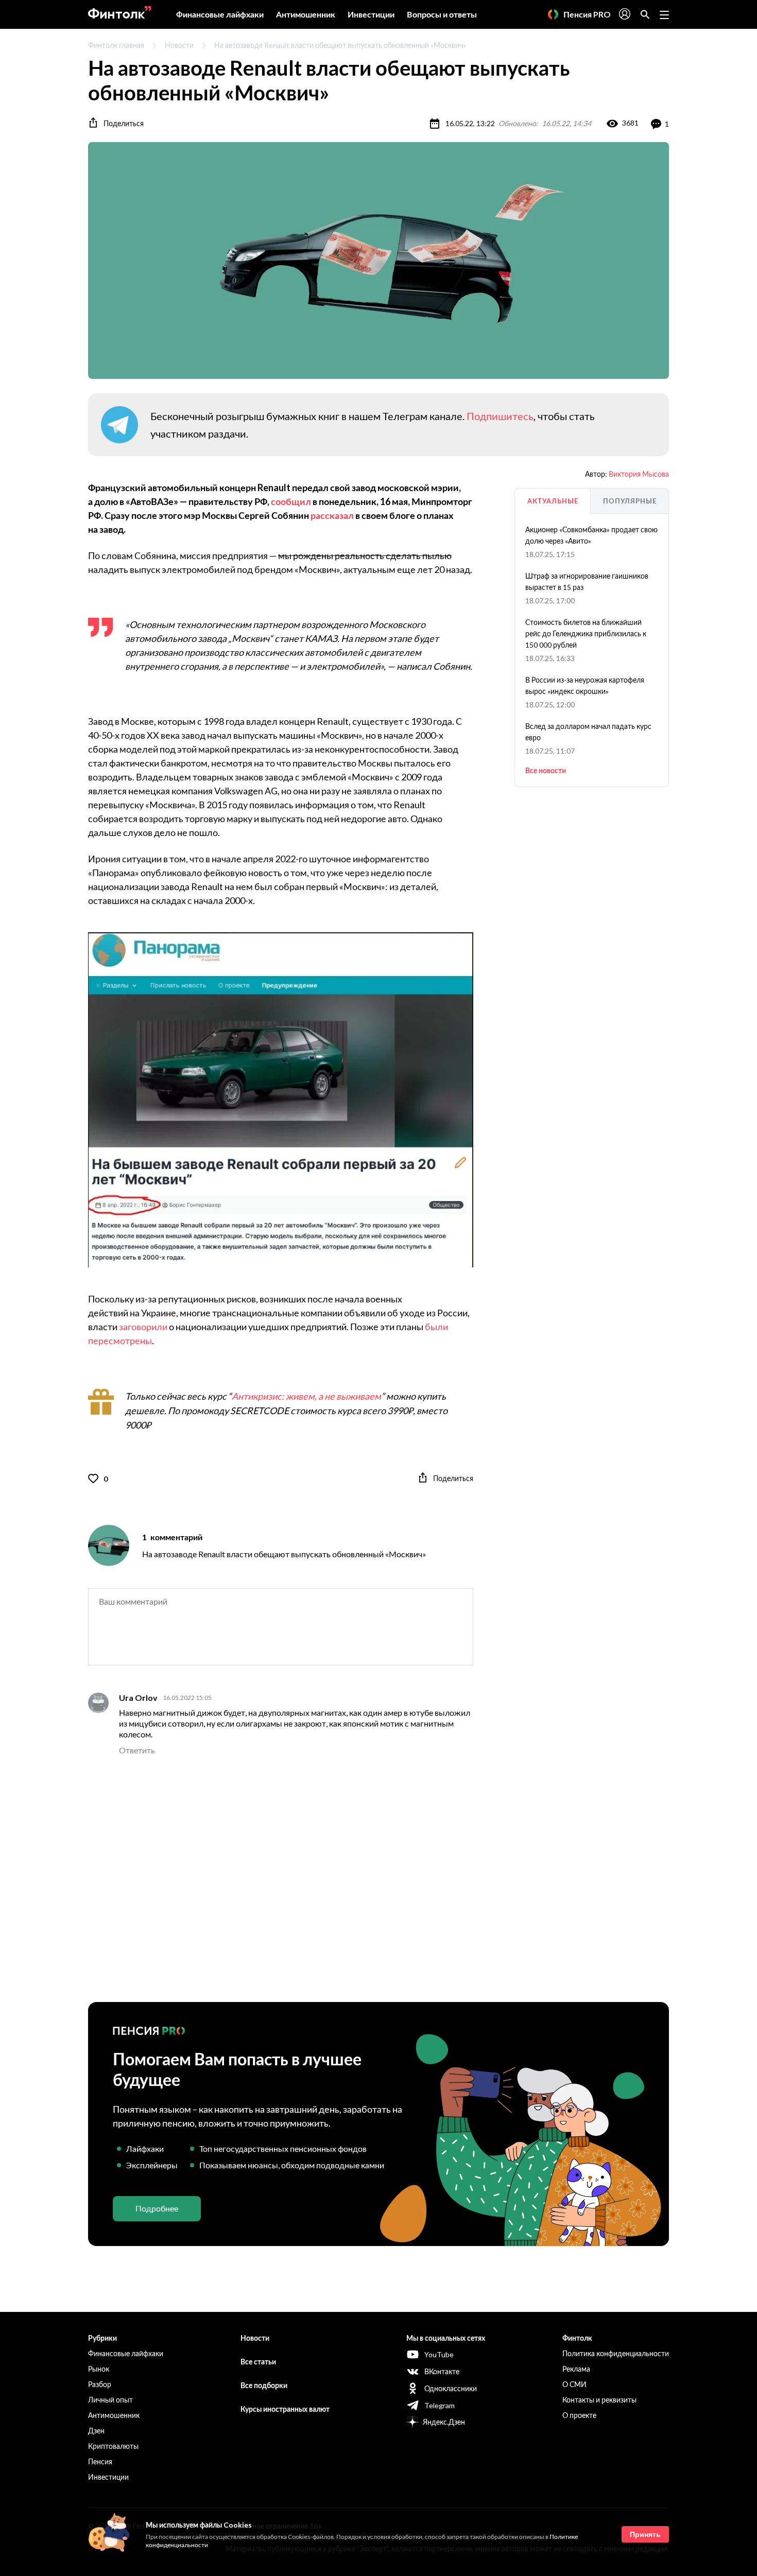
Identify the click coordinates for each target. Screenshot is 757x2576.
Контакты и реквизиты (599, 2400)
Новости (179, 45)
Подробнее (157, 2208)
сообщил (291, 501)
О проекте (579, 2415)
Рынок (99, 2369)
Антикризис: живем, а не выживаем (306, 1396)
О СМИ (574, 2384)
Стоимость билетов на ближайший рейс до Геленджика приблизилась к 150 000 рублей (586, 633)
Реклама (576, 2369)
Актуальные (553, 501)
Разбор (100, 2384)
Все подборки (264, 2385)
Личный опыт (110, 2400)
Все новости (546, 770)
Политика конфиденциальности (616, 2353)
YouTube (439, 2354)
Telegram (440, 2405)
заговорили (143, 1327)
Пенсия (100, 2461)
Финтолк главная (116, 45)
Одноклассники (451, 2388)
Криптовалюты (113, 2446)
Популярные (630, 501)
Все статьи (258, 2362)
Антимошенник (306, 14)
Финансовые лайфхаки (220, 14)
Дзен (96, 2431)
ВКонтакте (442, 2371)
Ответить (137, 1750)
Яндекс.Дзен (444, 2422)
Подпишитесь (500, 416)
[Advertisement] (378, 1879)
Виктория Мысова (639, 474)
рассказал (332, 515)
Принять (645, 2534)
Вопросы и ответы (442, 14)
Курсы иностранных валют (285, 2409)
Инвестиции (371, 14)
